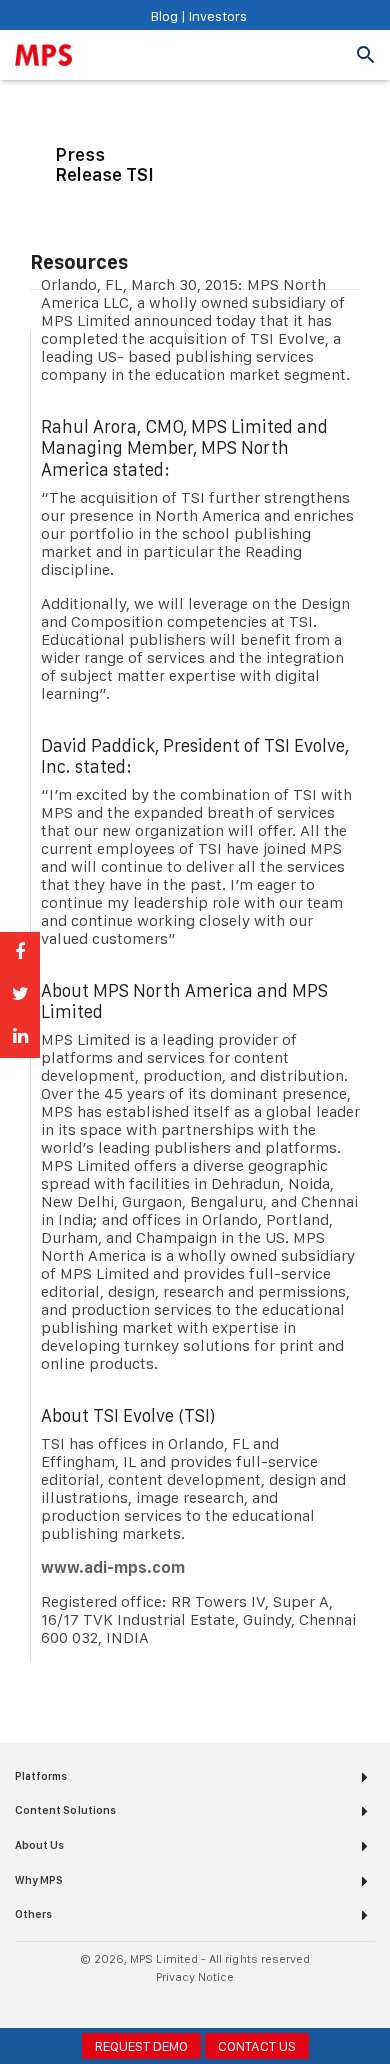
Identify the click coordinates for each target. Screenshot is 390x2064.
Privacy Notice (195, 1977)
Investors (216, 16)
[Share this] (20, 953)
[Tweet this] (20, 995)
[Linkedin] (183, 2004)
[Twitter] (207, 2004)
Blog (164, 16)
